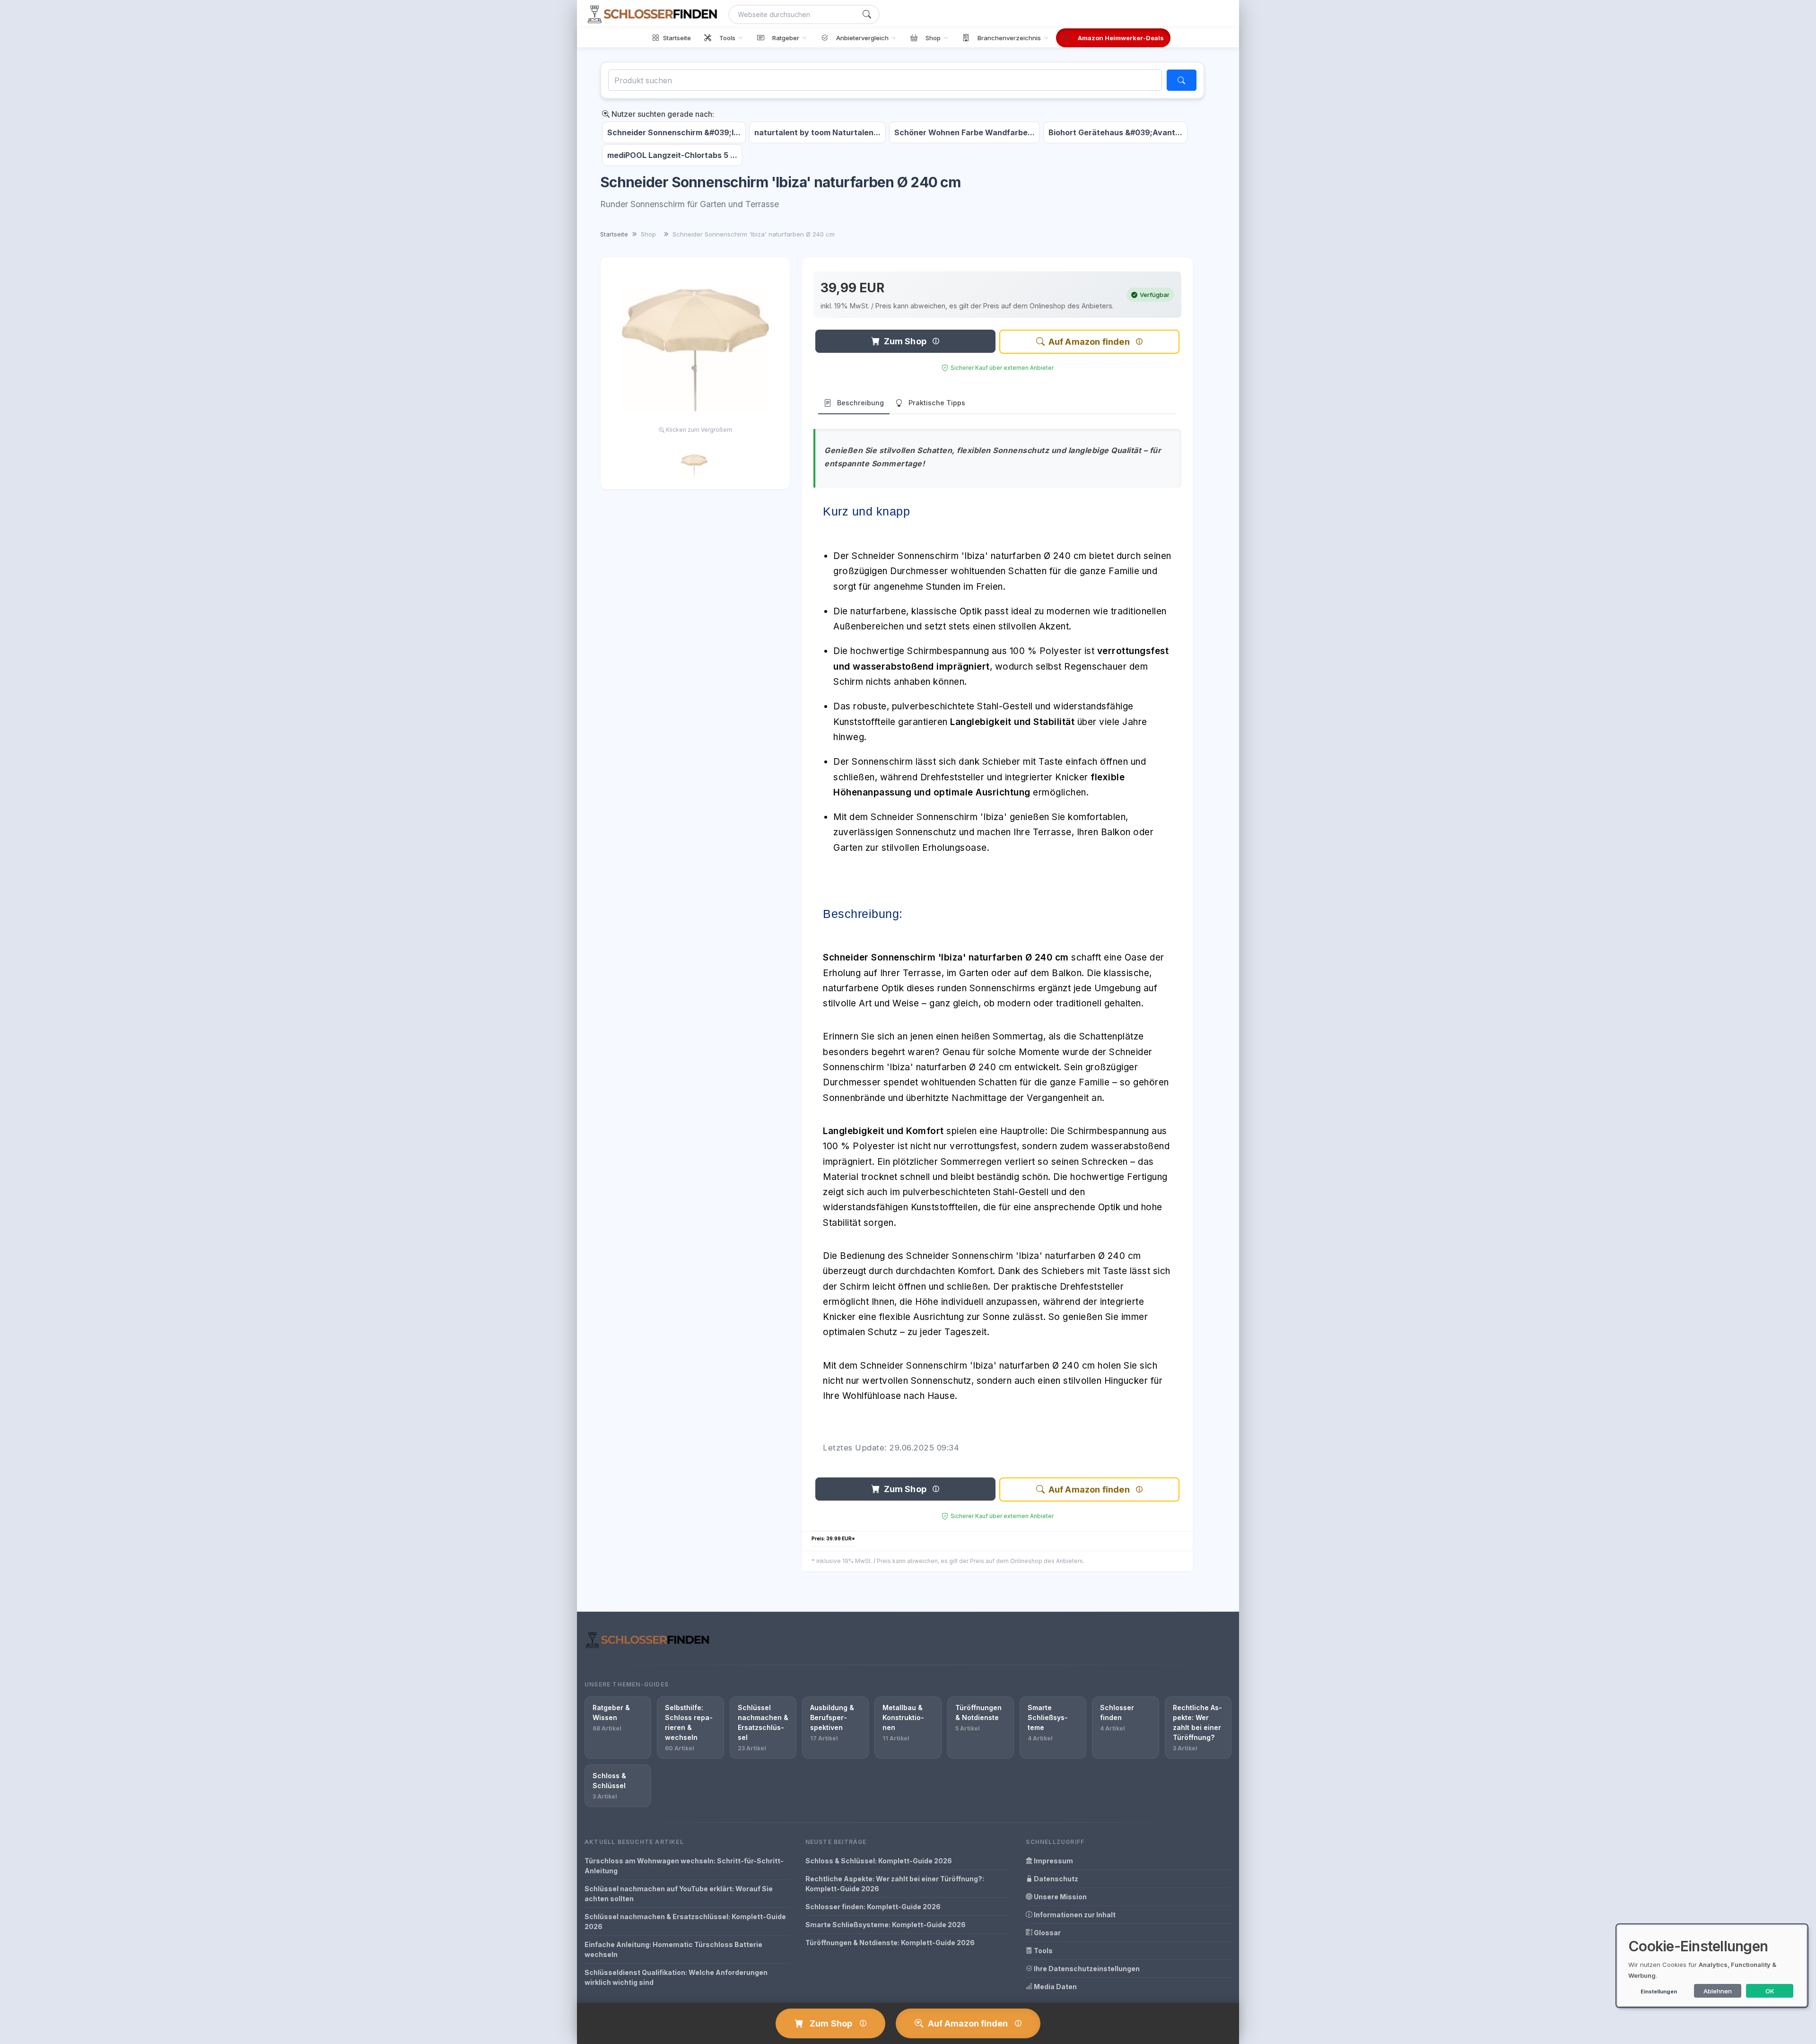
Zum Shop (905, 341)
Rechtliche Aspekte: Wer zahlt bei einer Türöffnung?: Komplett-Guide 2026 (895, 1884)
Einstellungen (1659, 1992)
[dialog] (1712, 1966)
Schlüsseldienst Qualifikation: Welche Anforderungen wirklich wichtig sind (676, 1977)
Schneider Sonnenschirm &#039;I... (674, 132)
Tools (1043, 1951)
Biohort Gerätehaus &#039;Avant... (1115, 132)
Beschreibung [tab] (860, 403)
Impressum (1053, 1861)
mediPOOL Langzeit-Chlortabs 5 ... (672, 155)
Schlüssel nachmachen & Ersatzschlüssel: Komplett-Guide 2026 (685, 1922)
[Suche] (867, 14)
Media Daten (1055, 1987)
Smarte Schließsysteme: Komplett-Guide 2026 (886, 1925)
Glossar (1047, 1933)
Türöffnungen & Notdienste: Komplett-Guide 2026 (890, 1943)
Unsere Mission (1060, 1897)
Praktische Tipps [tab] (937, 403)
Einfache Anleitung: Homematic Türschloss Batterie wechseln (673, 1949)
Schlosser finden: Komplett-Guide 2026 (873, 1907)
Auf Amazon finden (1089, 342)
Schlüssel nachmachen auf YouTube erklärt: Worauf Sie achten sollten (679, 1894)
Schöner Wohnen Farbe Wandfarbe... (965, 132)
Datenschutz (1055, 1879)
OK (1770, 1991)
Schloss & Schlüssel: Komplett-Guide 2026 (879, 1861)
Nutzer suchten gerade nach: (662, 114)
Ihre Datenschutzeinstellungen (1086, 1969)
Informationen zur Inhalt (1074, 1915)
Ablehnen (1718, 1991)
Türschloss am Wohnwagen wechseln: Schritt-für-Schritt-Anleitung (684, 1866)
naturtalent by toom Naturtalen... (817, 132)
